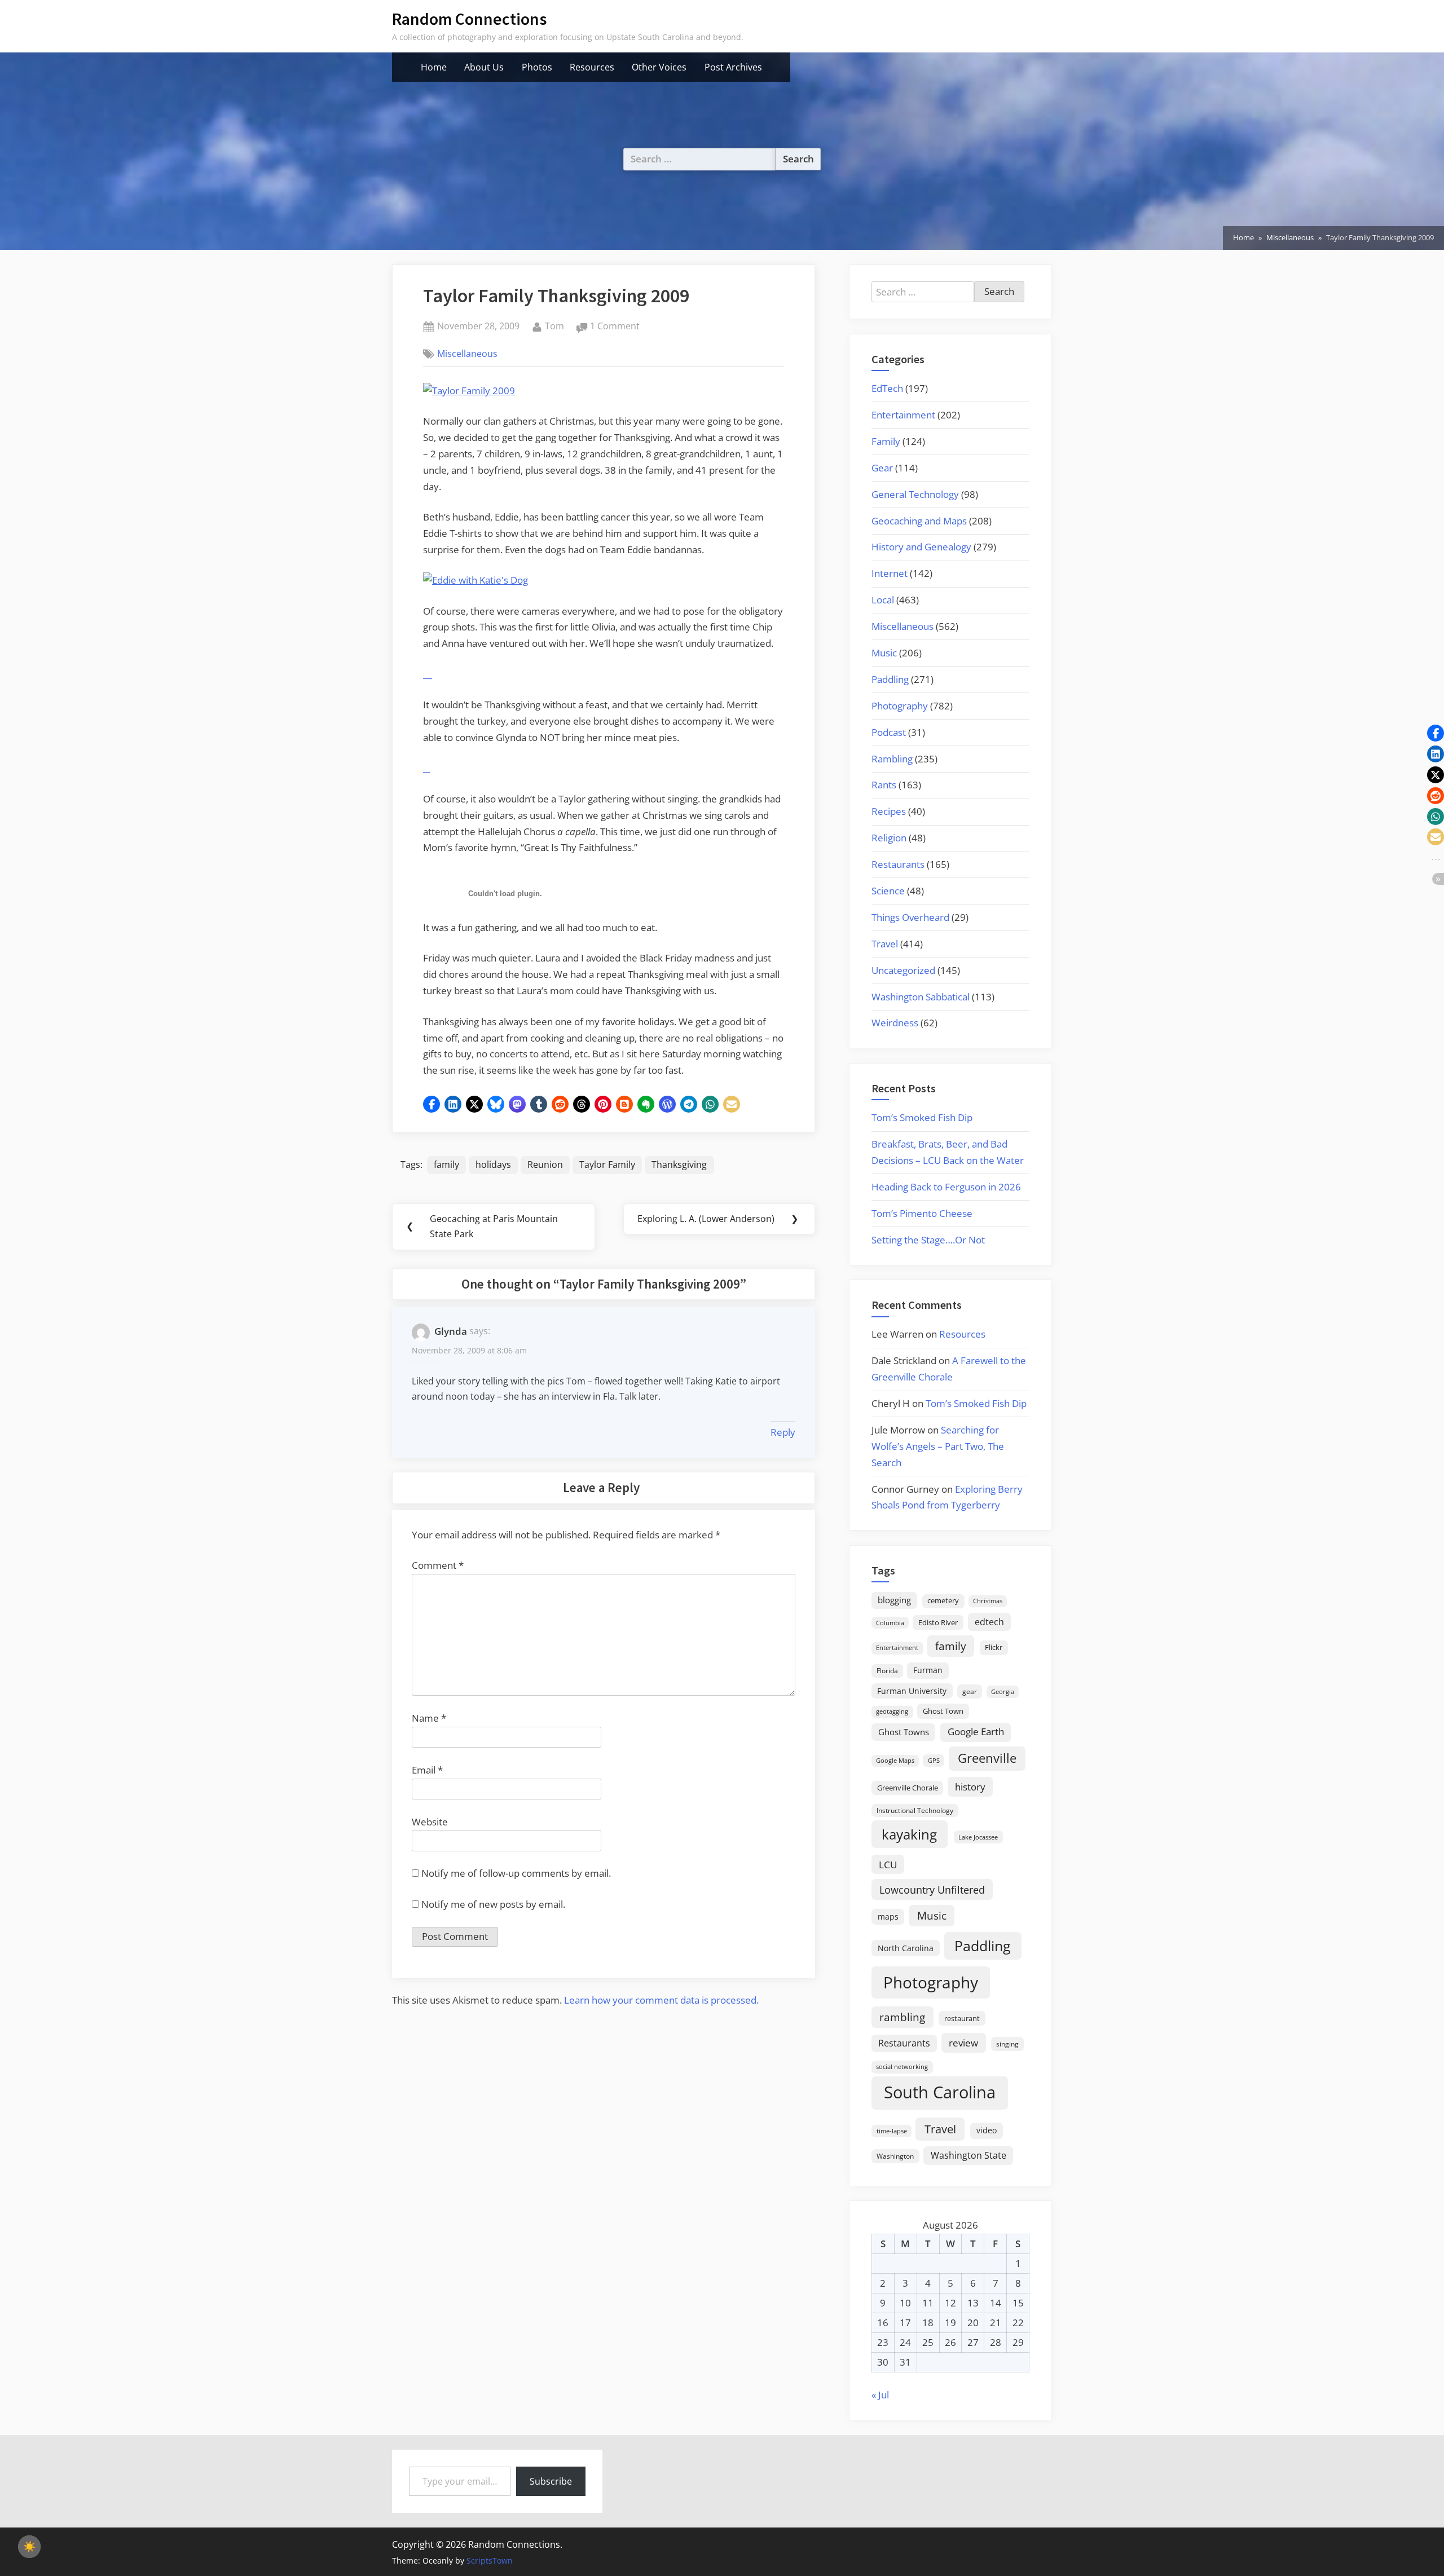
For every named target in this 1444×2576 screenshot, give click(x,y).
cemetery (943, 1600)
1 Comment (615, 327)
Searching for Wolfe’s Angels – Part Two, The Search (938, 1446)
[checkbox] (29, 2547)
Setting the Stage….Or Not (928, 1240)
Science (888, 891)
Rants (884, 785)
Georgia (1003, 1692)
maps (888, 1916)
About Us (484, 67)
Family (886, 441)
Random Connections (469, 19)
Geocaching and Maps (919, 521)
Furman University (912, 1691)
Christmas (988, 1601)
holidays (493, 1165)
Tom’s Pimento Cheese (922, 1213)
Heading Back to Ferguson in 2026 (946, 1187)
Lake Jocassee (978, 1837)
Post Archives (733, 67)
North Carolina (906, 1948)
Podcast (889, 732)
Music (884, 653)
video (987, 2130)
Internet (890, 573)
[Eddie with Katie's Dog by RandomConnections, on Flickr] (476, 580)
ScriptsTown (490, 2560)
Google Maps (895, 1761)
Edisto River (938, 1622)
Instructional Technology (915, 1810)
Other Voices (659, 67)
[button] (432, 1104)
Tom (554, 326)
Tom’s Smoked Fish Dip (922, 1117)
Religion (889, 838)
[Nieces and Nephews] (431, 674)
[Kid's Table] (429, 768)
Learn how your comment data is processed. (661, 2000)
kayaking (909, 1834)
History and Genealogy (921, 547)
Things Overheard (910, 917)
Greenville (987, 1758)
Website (430, 1822)
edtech (989, 1622)
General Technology (915, 494)
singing (1007, 2044)
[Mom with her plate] (426, 768)
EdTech (887, 388)
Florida (887, 1670)
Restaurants (898, 864)
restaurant (962, 2018)
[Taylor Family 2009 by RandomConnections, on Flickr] (469, 391)
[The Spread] (424, 768)
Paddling (890, 679)
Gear (882, 468)
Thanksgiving (679, 1165)
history (970, 1787)
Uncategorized (903, 970)
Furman (928, 1670)
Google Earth (976, 1732)
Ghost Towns (904, 1732)
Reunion (545, 1165)
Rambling (892, 759)
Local (883, 600)
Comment (438, 1565)
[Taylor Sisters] (426, 674)
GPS (934, 1760)
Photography (900, 706)
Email (427, 1770)
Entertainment (903, 415)
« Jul (880, 2395)
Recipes (889, 811)
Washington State (968, 2155)
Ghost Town (943, 1711)
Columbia (890, 1623)
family (446, 1165)
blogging (894, 1600)
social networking (902, 2066)
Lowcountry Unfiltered (932, 1889)
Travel (885, 944)
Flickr (994, 1647)
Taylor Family (607, 1165)
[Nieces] (424, 674)
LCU (888, 1865)
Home (434, 67)
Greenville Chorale (908, 1788)
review (963, 2043)
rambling (902, 2017)
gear (970, 1691)
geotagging (892, 1711)
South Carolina (940, 2092)
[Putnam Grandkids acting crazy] (429, 674)
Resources (592, 67)
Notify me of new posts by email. (493, 1904)
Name (429, 1718)
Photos (537, 67)
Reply (783, 1432)
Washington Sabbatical (921, 997)
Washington (895, 2156)
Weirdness (895, 1023)
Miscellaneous (467, 354)
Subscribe (551, 2481)
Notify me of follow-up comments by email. (516, 1873)
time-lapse (892, 2131)
